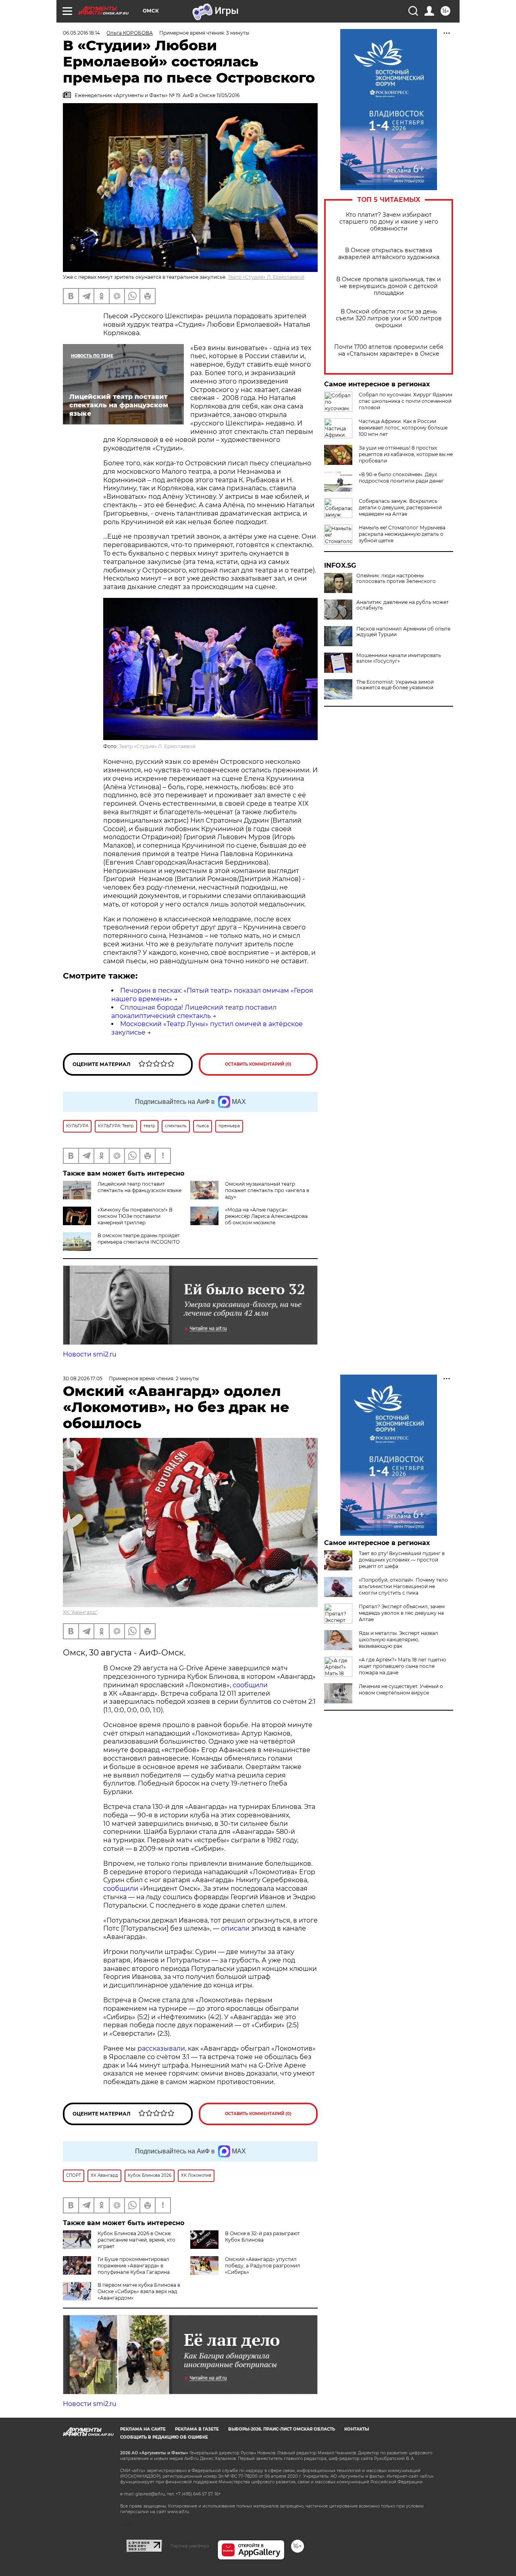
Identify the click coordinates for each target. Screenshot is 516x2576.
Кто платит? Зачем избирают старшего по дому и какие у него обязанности (389, 222)
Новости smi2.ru (90, 1354)
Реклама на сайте (143, 2429)
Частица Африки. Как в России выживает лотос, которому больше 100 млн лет (403, 428)
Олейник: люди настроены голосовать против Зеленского (396, 579)
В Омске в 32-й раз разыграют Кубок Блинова (262, 2237)
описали (235, 1928)
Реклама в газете (197, 2429)
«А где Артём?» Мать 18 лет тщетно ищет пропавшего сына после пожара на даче (403, 1666)
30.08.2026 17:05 (83, 1378)
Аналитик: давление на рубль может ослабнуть (403, 605)
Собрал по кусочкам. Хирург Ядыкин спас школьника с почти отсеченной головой (406, 401)
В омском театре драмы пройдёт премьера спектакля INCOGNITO (139, 1239)
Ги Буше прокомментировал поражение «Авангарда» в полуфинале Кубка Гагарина (134, 2266)
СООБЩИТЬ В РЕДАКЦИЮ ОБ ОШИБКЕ (164, 2437)
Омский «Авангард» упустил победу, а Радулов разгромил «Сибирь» (263, 2266)
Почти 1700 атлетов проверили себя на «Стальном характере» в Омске (389, 351)
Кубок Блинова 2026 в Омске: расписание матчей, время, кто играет (136, 2240)
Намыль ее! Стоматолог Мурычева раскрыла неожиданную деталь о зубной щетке (402, 534)
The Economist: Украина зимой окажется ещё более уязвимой (395, 685)
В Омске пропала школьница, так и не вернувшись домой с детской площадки (389, 286)
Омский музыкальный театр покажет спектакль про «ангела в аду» (267, 1190)
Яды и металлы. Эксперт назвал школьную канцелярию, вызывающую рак (398, 1640)
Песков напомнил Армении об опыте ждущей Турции (403, 632)
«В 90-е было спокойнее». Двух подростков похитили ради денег (401, 478)
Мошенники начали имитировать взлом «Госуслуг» (399, 658)
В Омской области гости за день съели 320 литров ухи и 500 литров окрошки (389, 318)
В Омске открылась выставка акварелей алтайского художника (389, 254)
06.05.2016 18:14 (81, 33)
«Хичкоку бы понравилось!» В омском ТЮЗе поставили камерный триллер (135, 1216)
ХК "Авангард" (80, 1612)
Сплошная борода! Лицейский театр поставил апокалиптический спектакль (194, 1012)
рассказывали (161, 2048)
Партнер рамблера (190, 2546)
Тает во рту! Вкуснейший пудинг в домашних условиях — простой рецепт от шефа (402, 1560)
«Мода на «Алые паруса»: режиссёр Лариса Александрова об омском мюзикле (266, 1216)
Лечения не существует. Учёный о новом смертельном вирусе (401, 1689)
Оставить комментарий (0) (258, 1064)
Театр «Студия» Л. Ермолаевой (266, 277)
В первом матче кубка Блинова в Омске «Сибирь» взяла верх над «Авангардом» (139, 2291)
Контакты (357, 2429)
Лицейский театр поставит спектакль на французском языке (139, 1187)
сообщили (250, 1685)
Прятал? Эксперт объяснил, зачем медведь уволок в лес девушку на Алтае (402, 1613)
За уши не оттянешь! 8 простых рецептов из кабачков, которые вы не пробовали (406, 454)
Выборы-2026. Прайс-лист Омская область (282, 2429)
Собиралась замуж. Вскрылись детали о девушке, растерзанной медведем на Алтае (400, 507)
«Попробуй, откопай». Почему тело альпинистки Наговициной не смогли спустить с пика (403, 1586)
